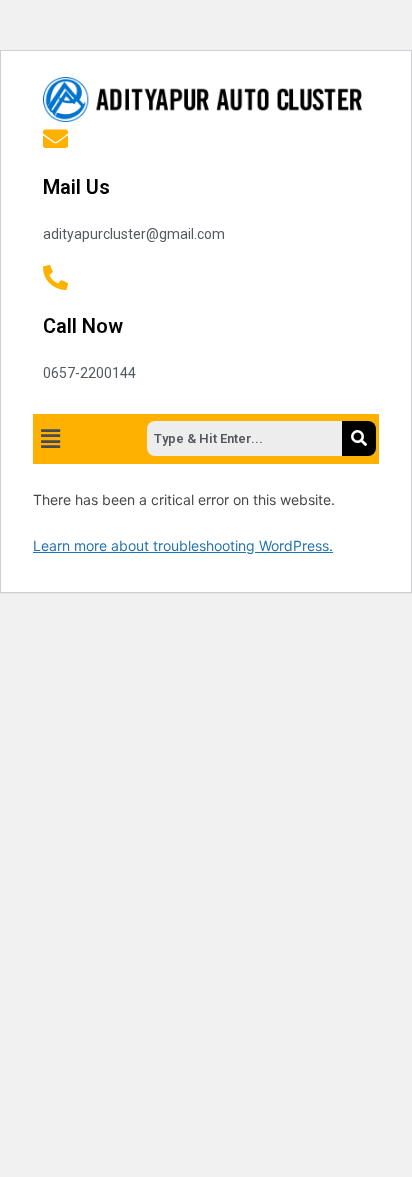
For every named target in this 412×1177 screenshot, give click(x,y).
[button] (50, 438)
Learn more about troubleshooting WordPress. (183, 545)
